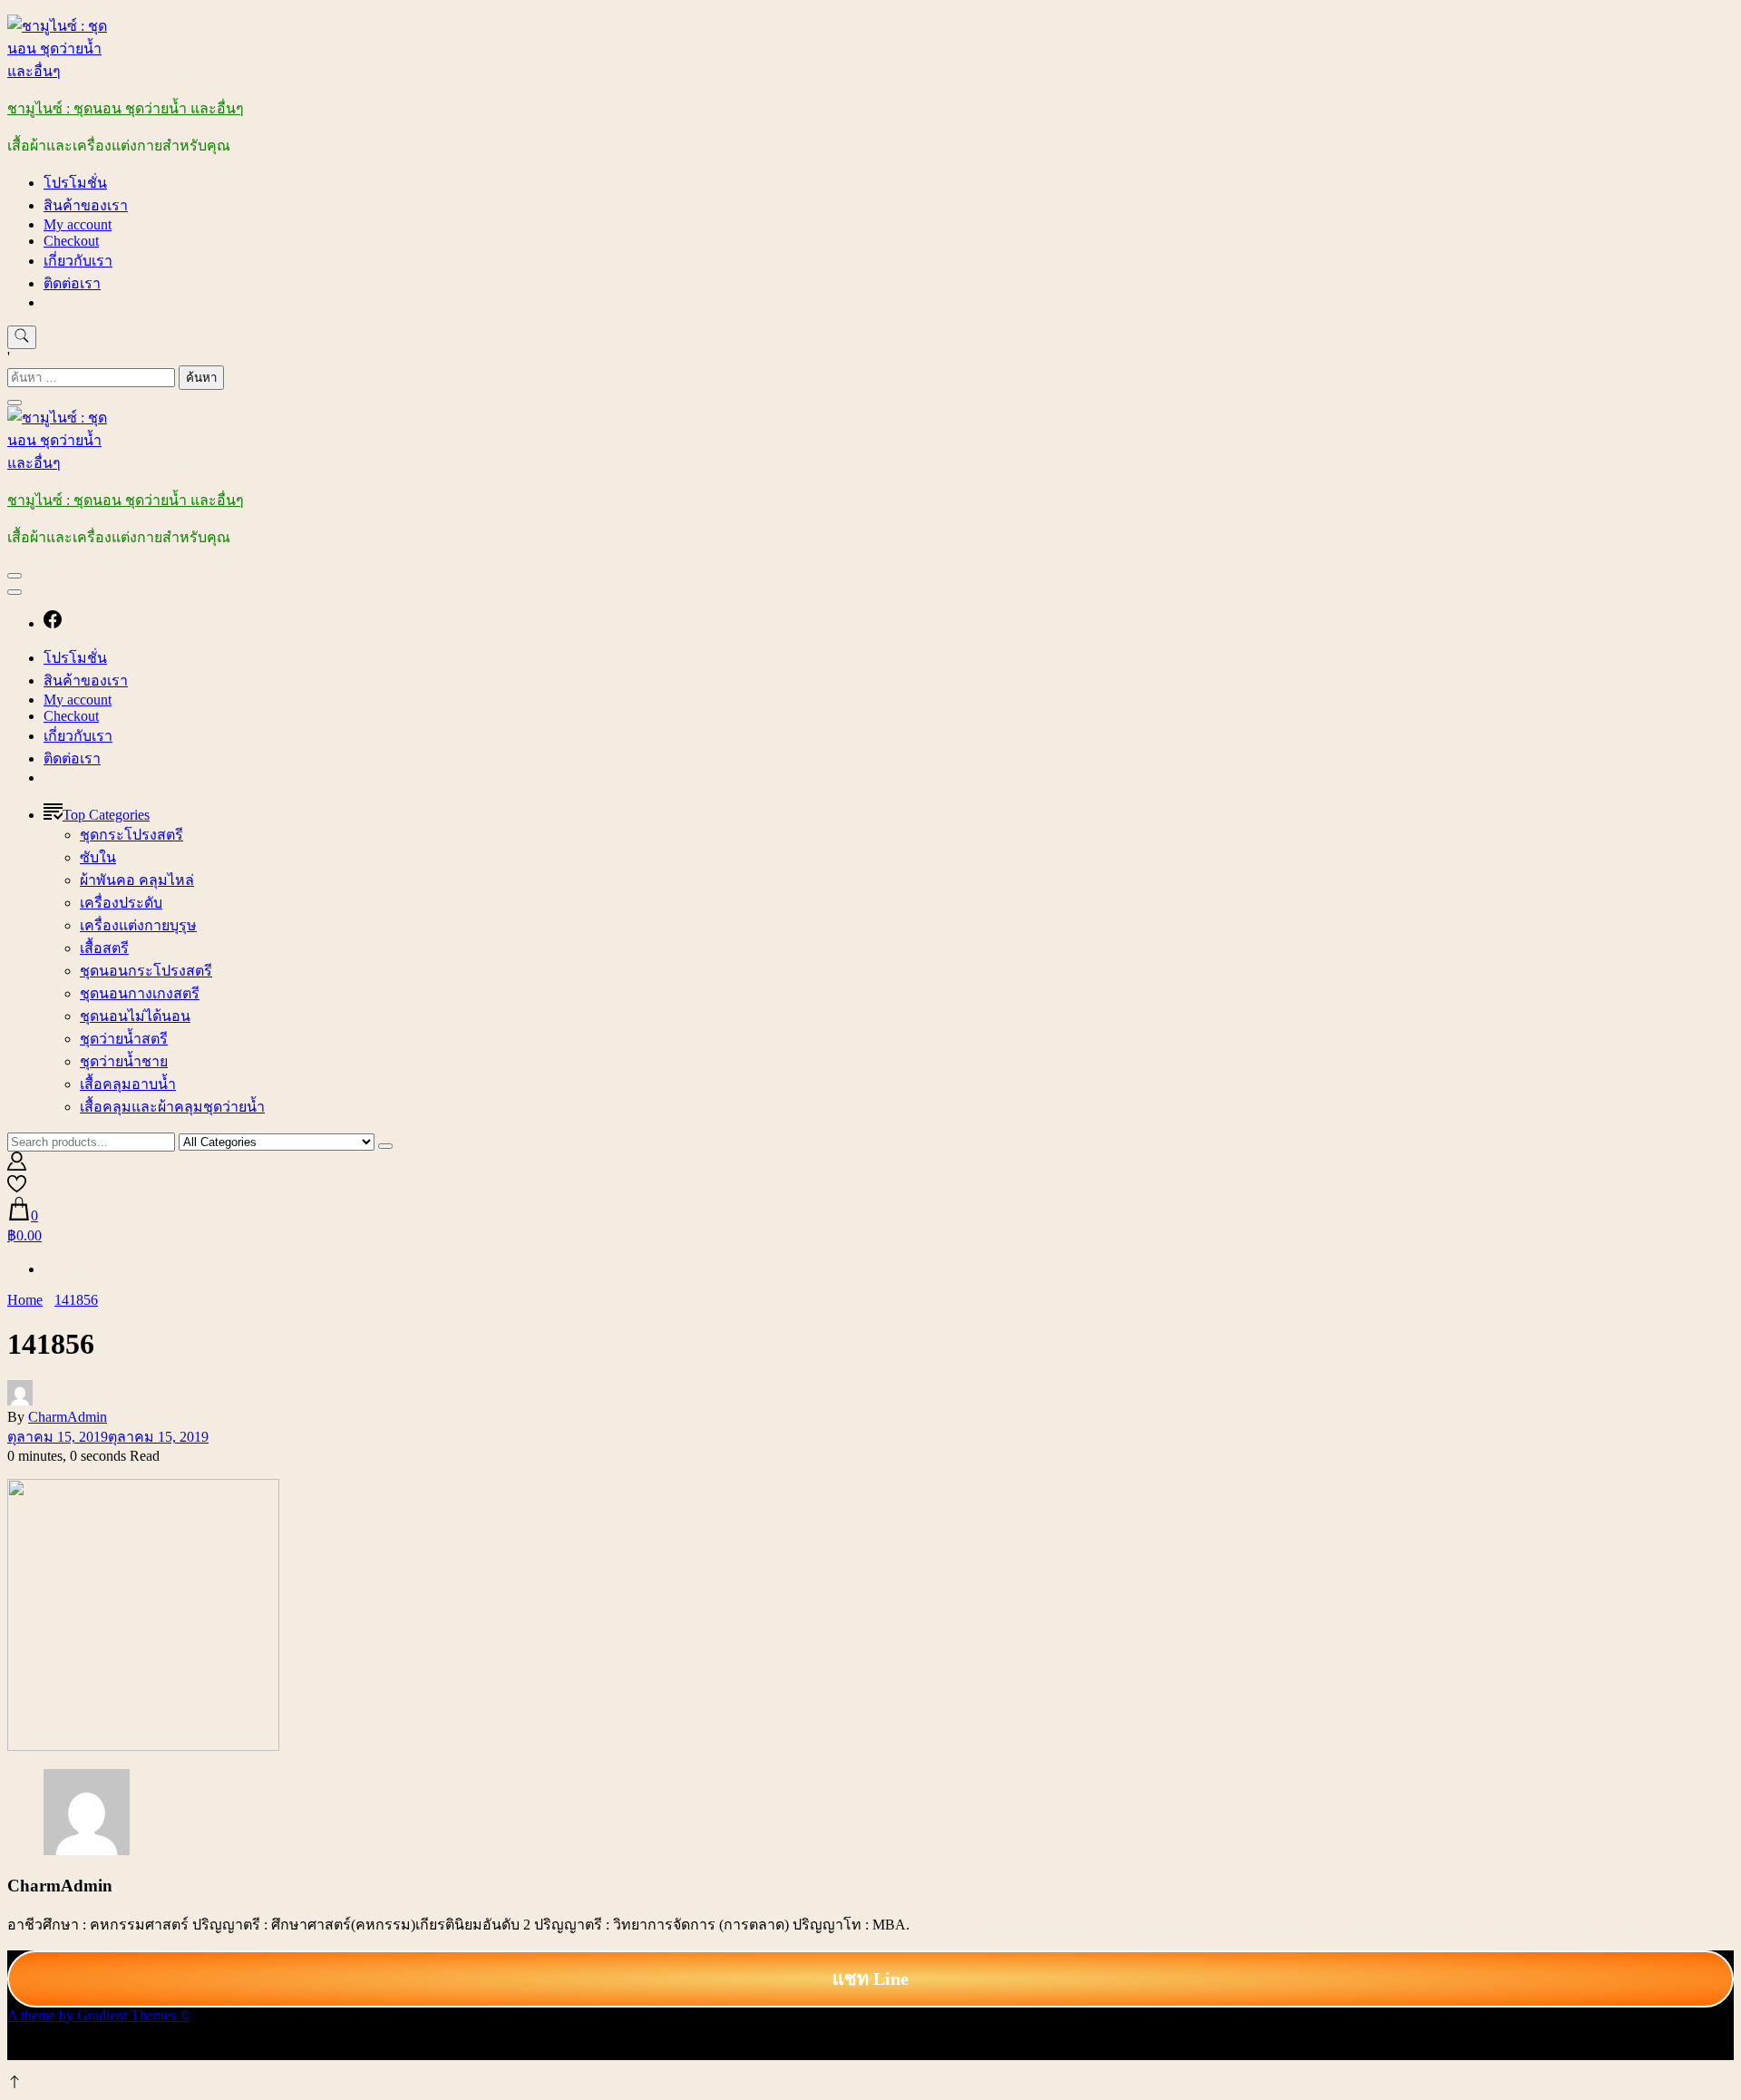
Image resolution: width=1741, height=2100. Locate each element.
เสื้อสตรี (104, 948)
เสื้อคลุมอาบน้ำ (128, 1084)
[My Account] (17, 1166)
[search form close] (15, 403)
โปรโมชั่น (75, 183)
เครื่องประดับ (121, 903)
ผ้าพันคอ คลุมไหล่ (137, 880)
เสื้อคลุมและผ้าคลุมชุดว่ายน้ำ (172, 1107)
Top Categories (106, 815)
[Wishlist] (17, 1188)
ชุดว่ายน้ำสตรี (124, 1039)
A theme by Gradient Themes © (99, 2015)
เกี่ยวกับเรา (78, 261)
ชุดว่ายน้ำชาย (124, 1061)
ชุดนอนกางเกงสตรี (140, 993)
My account (78, 224)
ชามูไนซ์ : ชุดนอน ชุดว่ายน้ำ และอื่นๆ (126, 108)
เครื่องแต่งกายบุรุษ (138, 925)
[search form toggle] (22, 337)
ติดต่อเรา (72, 283)
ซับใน (98, 857)
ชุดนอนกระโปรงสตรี (146, 971)
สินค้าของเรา (86, 205)
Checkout (71, 241)
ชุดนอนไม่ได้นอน (135, 1016)
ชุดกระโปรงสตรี (131, 835)
